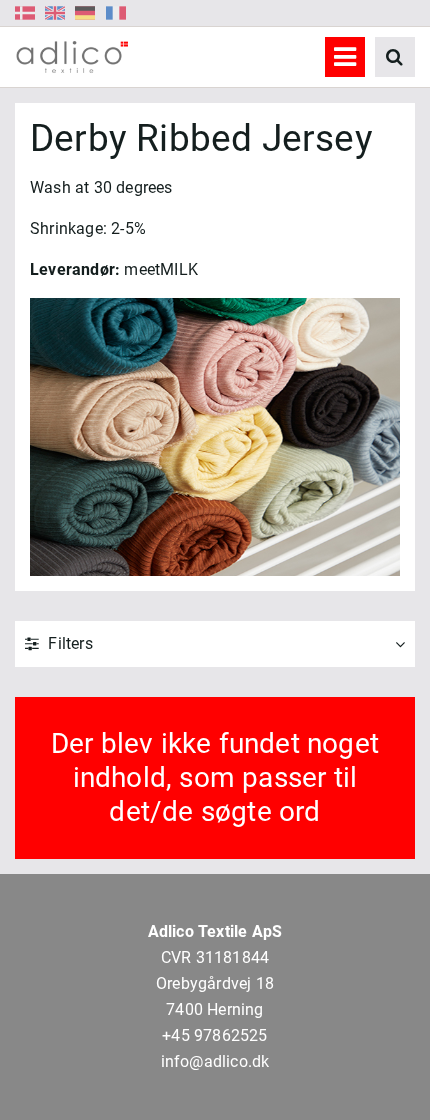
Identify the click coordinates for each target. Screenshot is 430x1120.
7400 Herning (214, 1009)
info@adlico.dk (215, 1061)
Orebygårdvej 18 (215, 983)
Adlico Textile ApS (215, 931)
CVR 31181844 (215, 957)
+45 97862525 (214, 1035)
